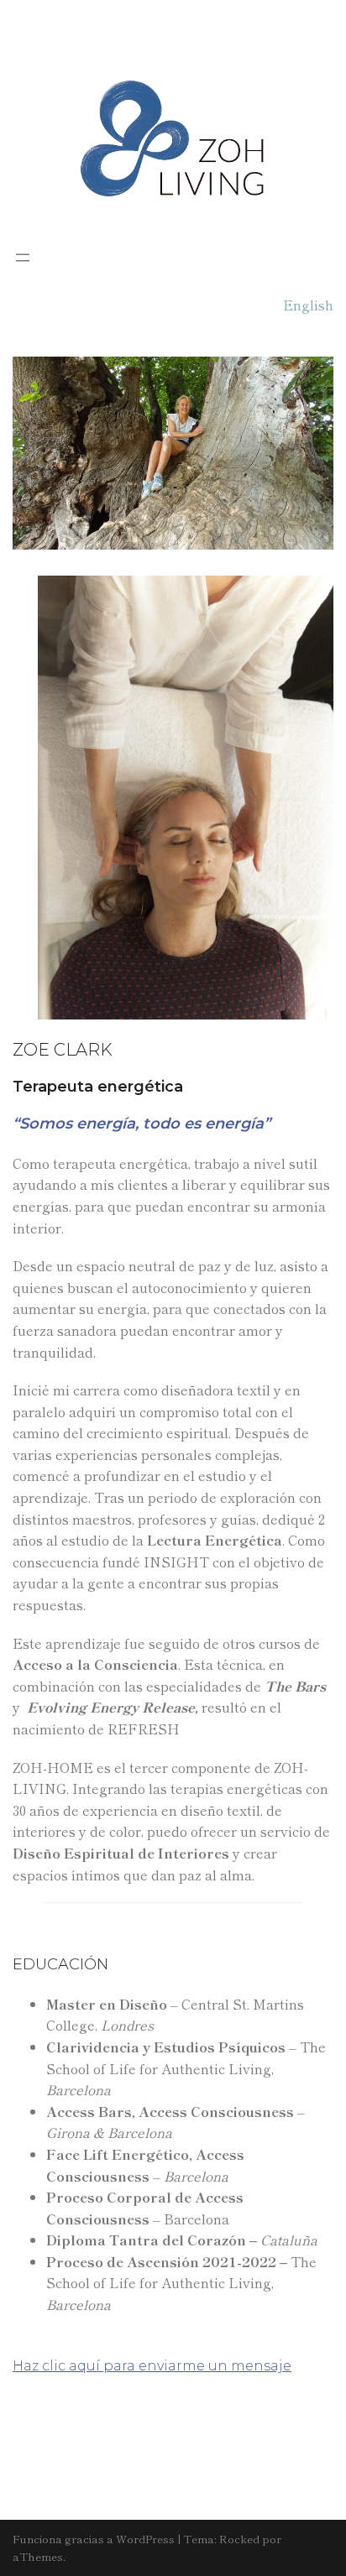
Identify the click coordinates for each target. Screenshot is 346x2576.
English (308, 305)
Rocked (239, 2539)
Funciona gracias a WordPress (94, 2539)
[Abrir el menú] (23, 258)
